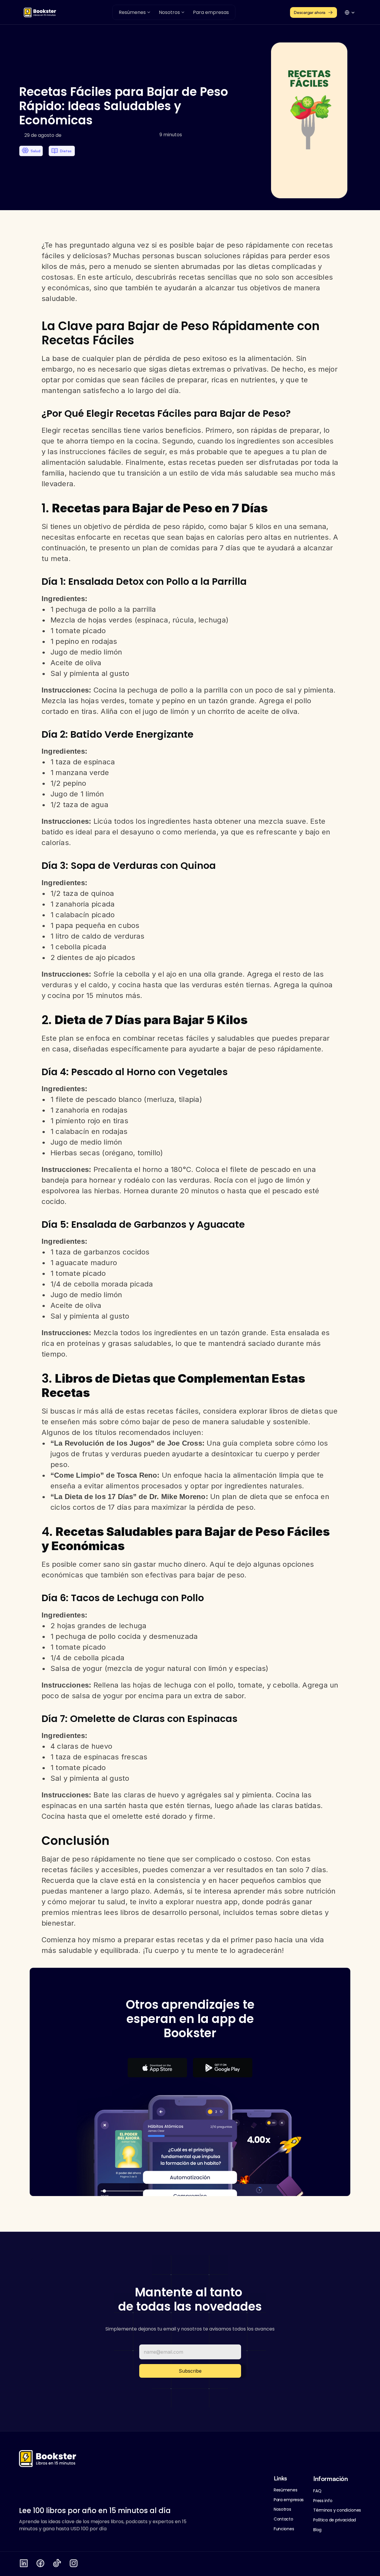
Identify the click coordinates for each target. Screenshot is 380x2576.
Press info (323, 2501)
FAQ (317, 2491)
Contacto (284, 2519)
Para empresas (289, 2500)
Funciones (284, 2529)
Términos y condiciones (337, 2510)
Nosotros (282, 2509)
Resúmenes (285, 2490)
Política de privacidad (335, 2520)
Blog (317, 2530)
